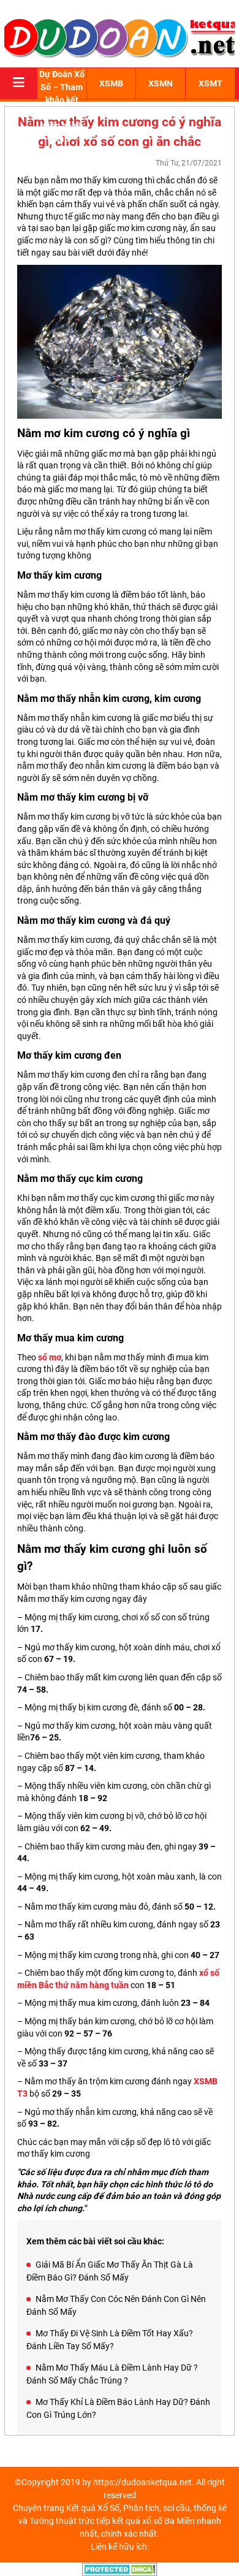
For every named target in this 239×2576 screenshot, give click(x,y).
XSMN (161, 83)
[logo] (120, 37)
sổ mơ (50, 1357)
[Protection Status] (120, 2569)
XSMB (111, 83)
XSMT (211, 83)
